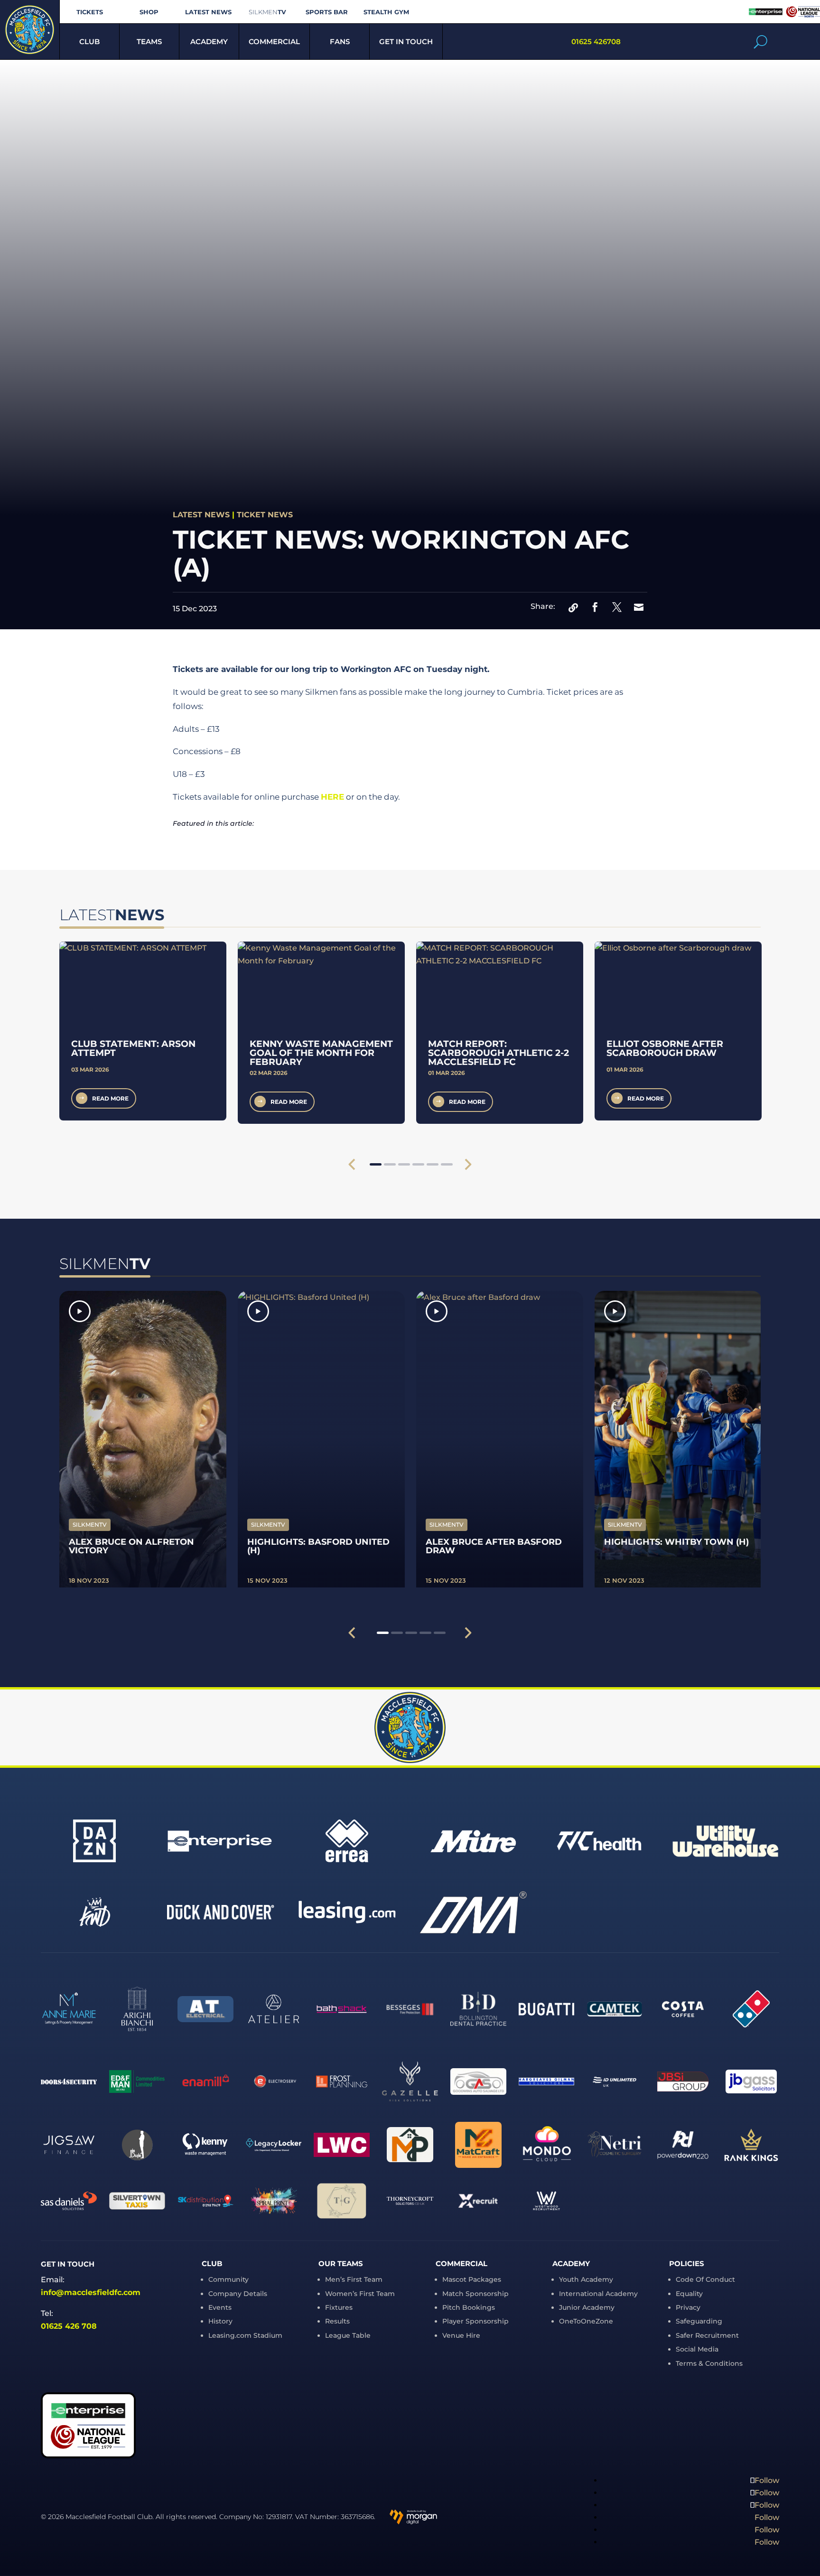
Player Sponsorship (475, 2321)
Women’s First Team (360, 2294)
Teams (149, 42)
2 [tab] (390, 1164)
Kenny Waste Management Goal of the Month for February (321, 1053)
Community (228, 2279)
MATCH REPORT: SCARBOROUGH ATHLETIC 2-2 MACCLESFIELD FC (499, 1053)
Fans (340, 42)
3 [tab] (404, 1164)
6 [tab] (447, 1164)
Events (220, 2307)
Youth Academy (586, 2279)
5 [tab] (433, 1164)
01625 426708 (596, 42)
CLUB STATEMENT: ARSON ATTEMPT (133, 1048)
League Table (348, 2335)
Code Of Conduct (705, 2279)
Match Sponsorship (475, 2294)
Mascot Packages (472, 2279)
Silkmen (267, 12)
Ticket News (265, 515)
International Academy (598, 2294)
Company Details (238, 2294)
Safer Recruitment (707, 2335)
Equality (689, 2294)
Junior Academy (587, 2307)
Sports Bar (327, 12)
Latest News (208, 12)
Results (337, 2321)
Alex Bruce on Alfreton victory (131, 1546)
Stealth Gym (386, 12)
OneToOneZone (586, 2321)
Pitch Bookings (469, 2307)
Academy (209, 42)
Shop (149, 12)
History (220, 2321)
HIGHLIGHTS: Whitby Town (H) (676, 1542)
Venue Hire (461, 2335)
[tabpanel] (143, 1031)
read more (110, 1098)
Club (89, 42)
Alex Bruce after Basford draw (494, 1546)
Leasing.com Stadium (245, 2335)
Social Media (697, 2349)
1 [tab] (376, 1164)
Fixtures (339, 2307)
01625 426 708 (69, 2326)
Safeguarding (699, 2321)
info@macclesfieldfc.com (91, 2292)
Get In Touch (406, 42)
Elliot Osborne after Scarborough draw (665, 1048)
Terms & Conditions (709, 2363)
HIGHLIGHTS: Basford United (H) (318, 1546)
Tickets (90, 12)
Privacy (688, 2307)
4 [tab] (418, 1164)
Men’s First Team (354, 2279)
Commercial (274, 42)
